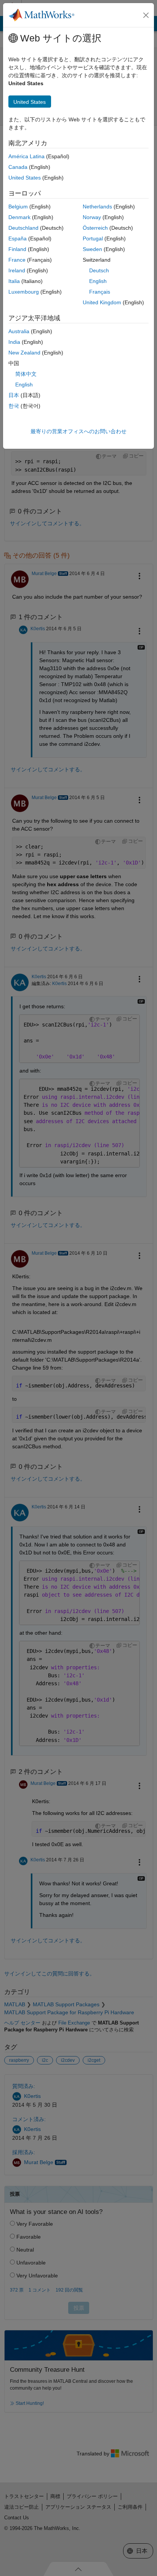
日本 (14, 395)
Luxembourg (24, 292)
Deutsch (99, 270)
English (98, 281)
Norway (92, 217)
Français (100, 292)
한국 (14, 406)
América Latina (26, 156)
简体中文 (26, 374)
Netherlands (97, 207)
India (14, 342)
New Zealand (24, 353)
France (17, 260)
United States (25, 178)
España (18, 238)
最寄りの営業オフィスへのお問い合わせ (78, 431)
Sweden (92, 249)
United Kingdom (102, 302)
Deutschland (23, 228)
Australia (19, 331)
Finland (17, 249)
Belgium (18, 207)
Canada (18, 167)
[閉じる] (146, 15)
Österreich (95, 228)
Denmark (19, 217)
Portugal (93, 238)
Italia (14, 281)
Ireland (17, 270)
